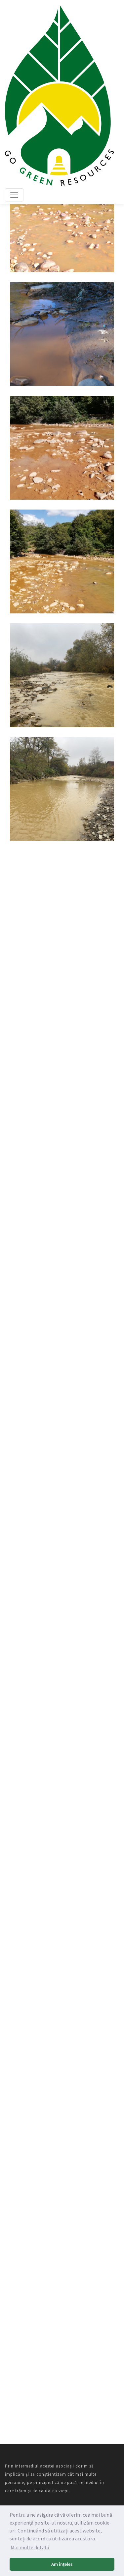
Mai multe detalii (30, 2547)
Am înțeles (62, 2564)
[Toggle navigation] (14, 195)
